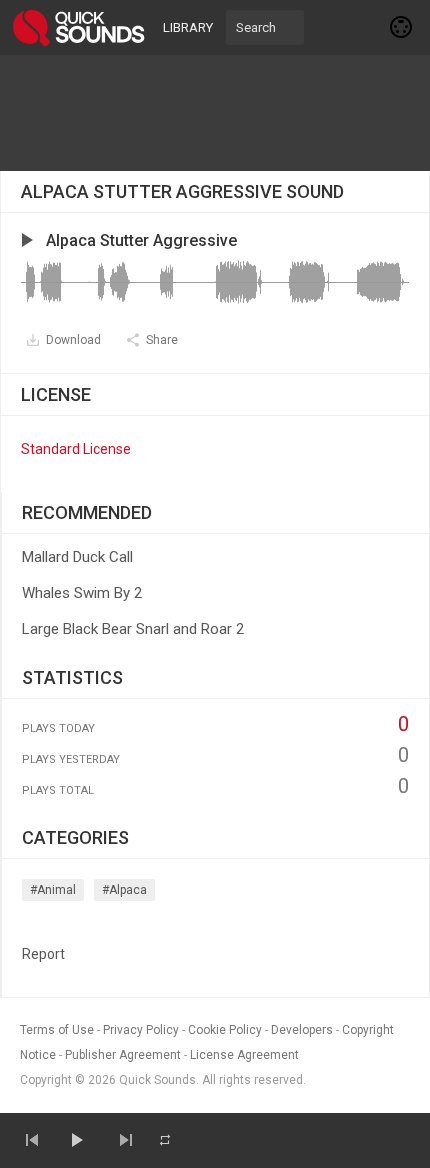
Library (188, 27)
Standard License (76, 449)
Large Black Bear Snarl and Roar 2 (133, 629)
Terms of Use (57, 1030)
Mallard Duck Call (77, 557)
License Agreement (244, 1055)
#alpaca (124, 890)
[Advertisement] (215, 113)
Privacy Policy (141, 1030)
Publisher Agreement (123, 1055)
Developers (302, 1030)
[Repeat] (165, 1140)
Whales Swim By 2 (82, 593)
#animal (53, 890)
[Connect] (402, 27)
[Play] (76, 1140)
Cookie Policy (225, 1030)
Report (43, 954)
